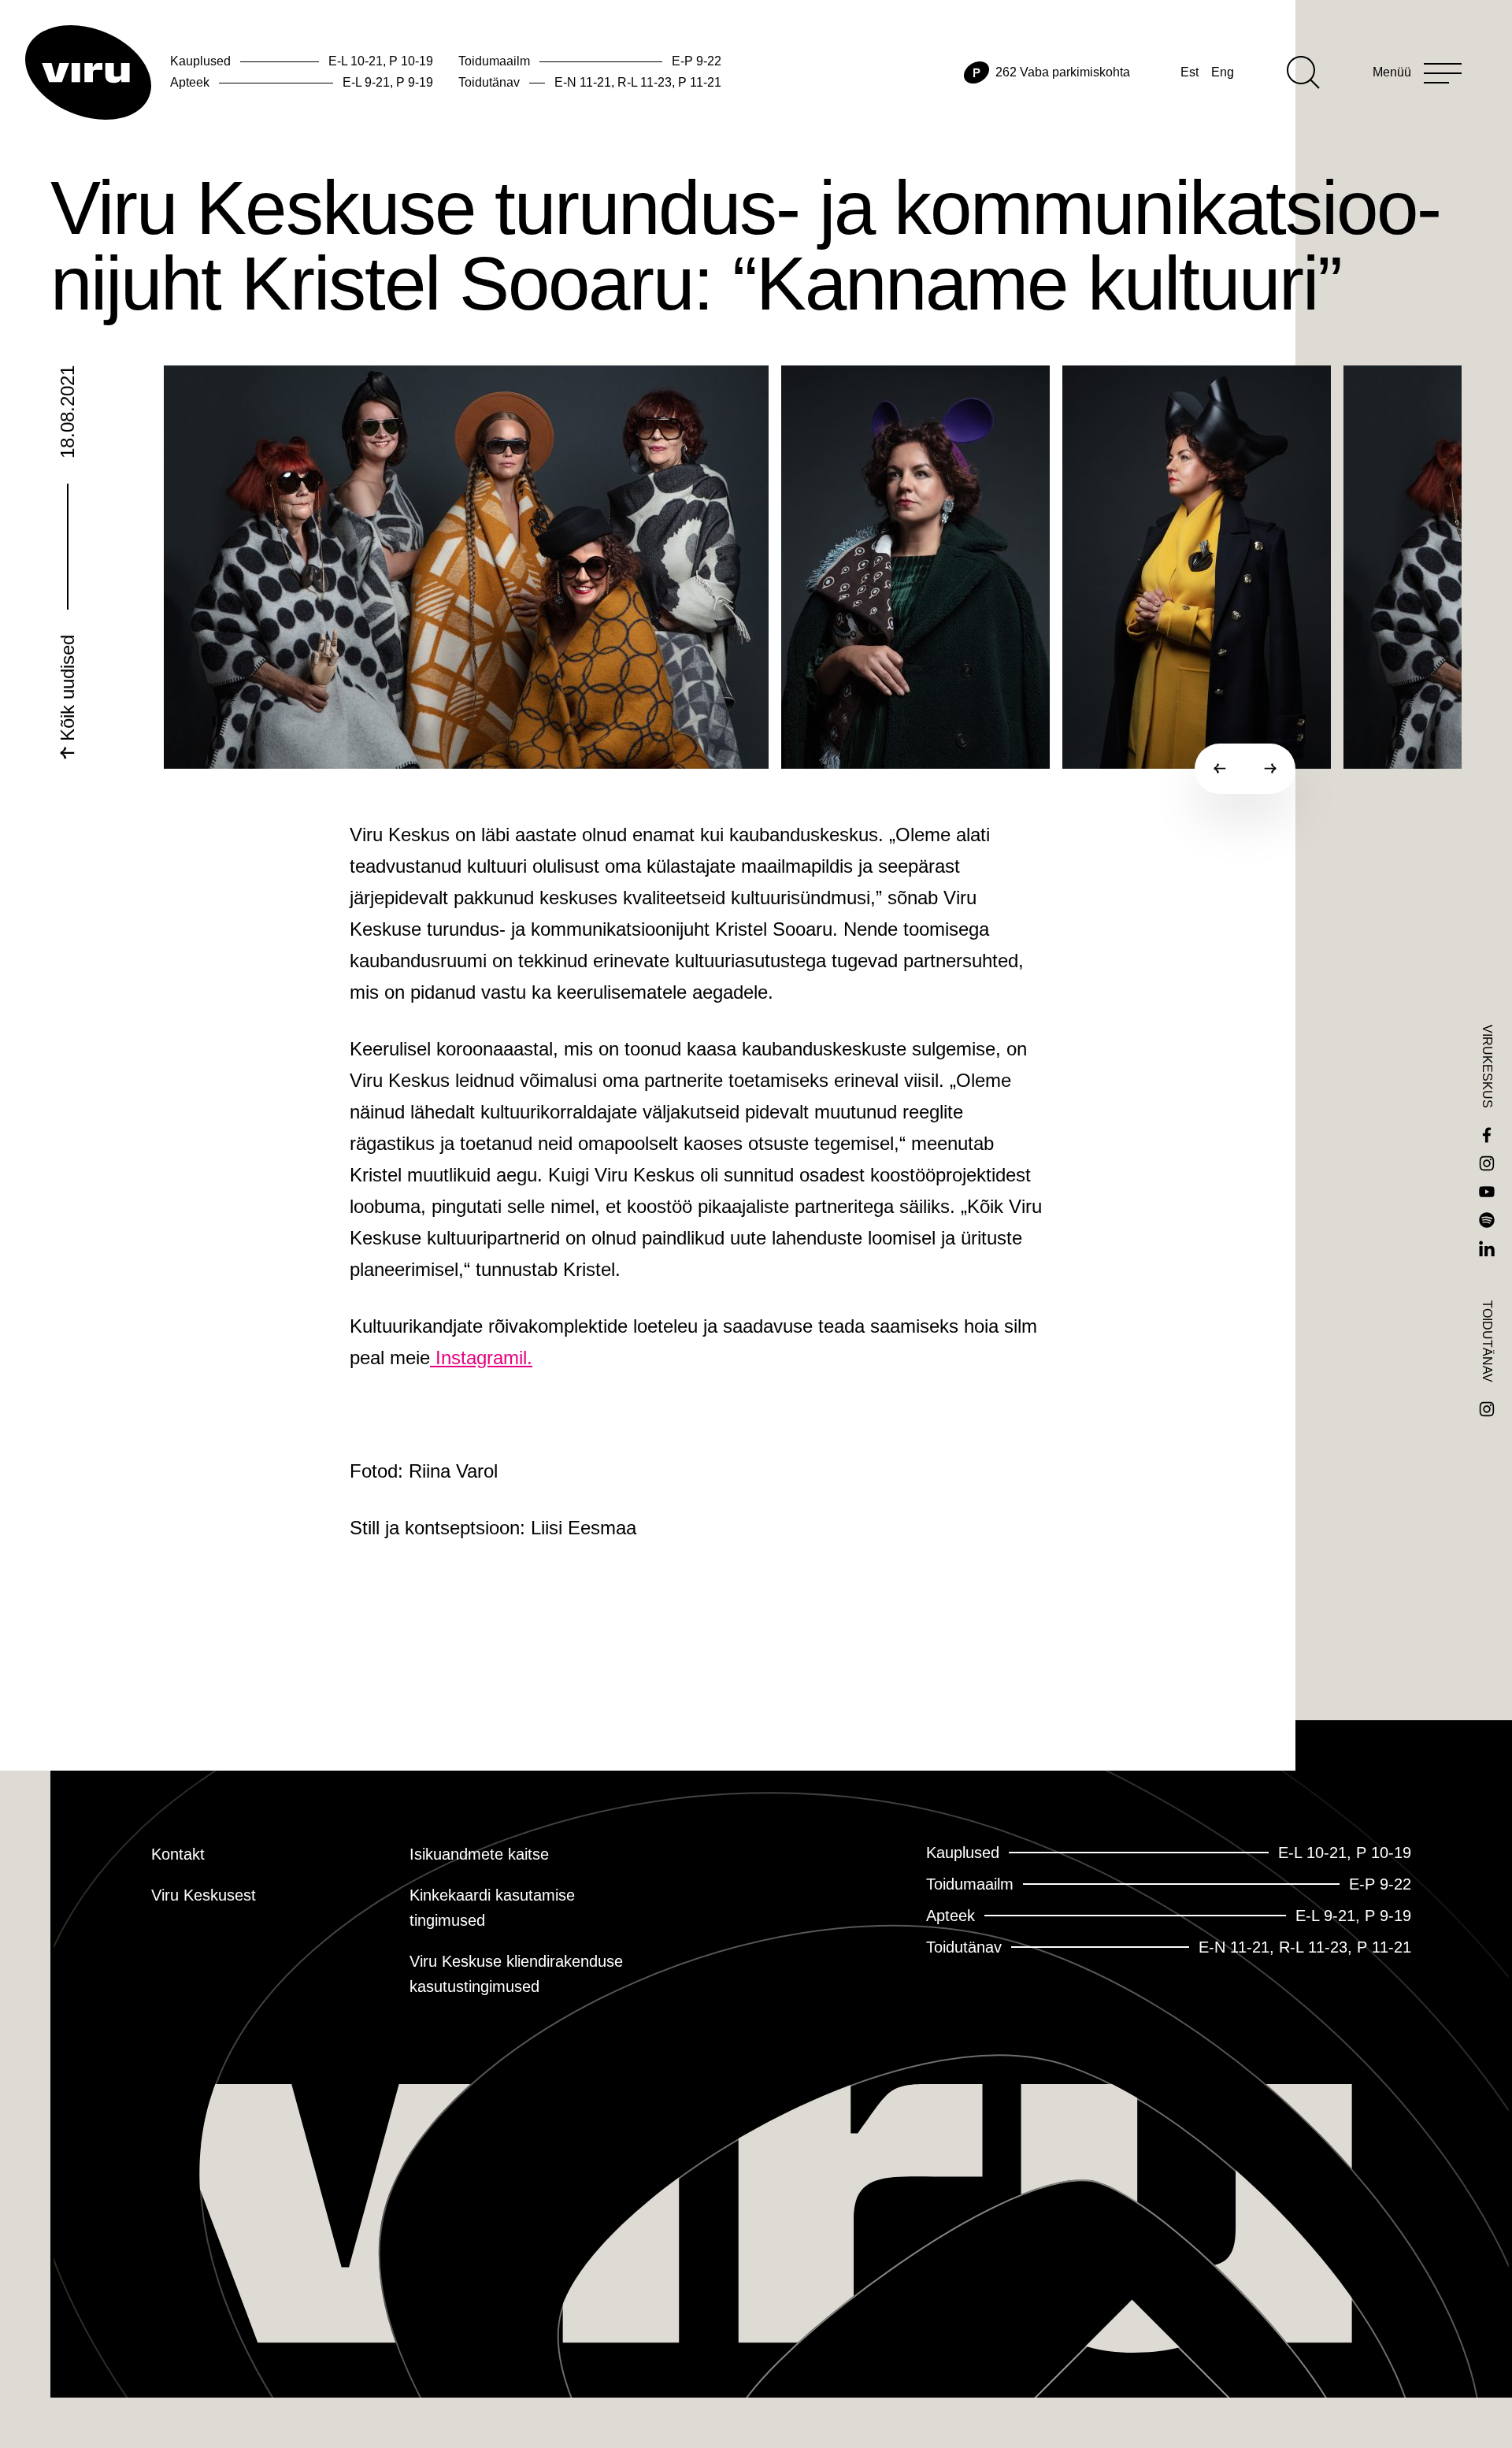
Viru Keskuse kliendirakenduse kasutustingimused (516, 1974)
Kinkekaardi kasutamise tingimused (492, 1908)
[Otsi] (1303, 72)
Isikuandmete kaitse (479, 1854)
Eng (1223, 72)
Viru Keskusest (204, 1895)
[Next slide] (1270, 769)
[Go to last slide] (1220, 769)
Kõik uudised (67, 691)
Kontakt (178, 1854)
